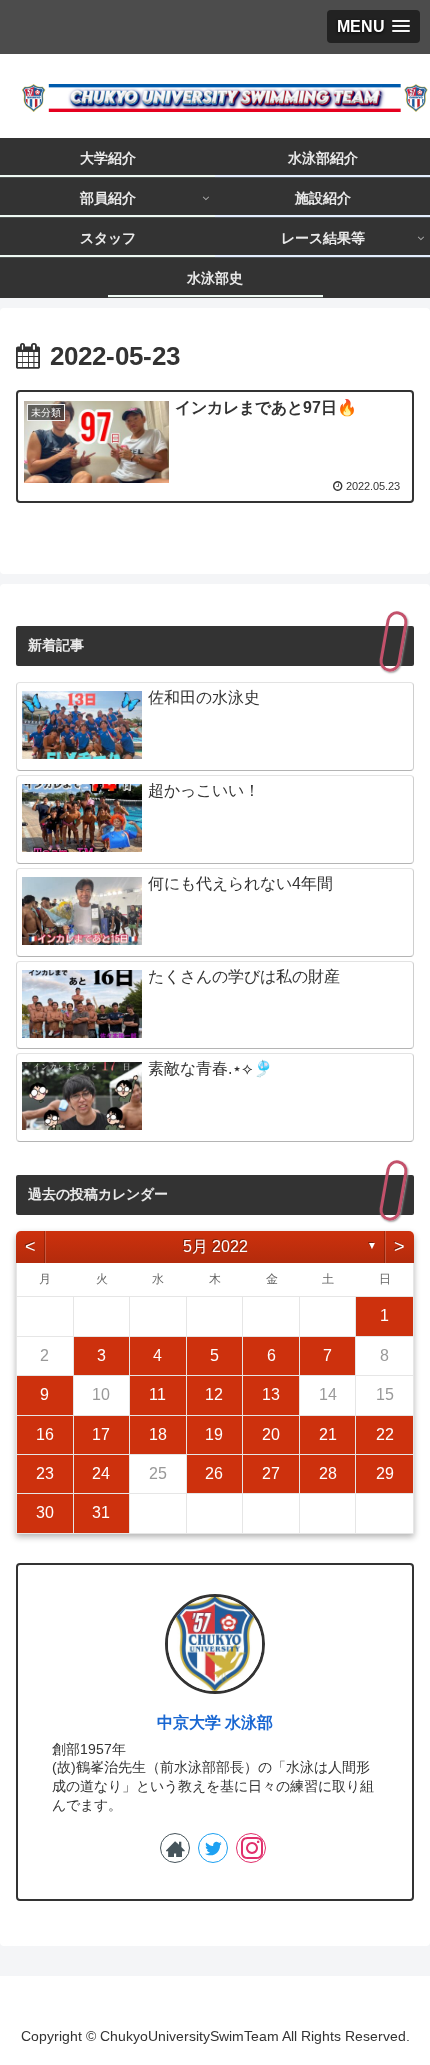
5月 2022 (215, 1246)
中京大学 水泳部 (215, 1722)
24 (101, 1473)
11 (157, 1394)
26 (214, 1473)
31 (101, 1512)
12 (214, 1394)
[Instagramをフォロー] (251, 1848)
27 (271, 1473)
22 (385, 1434)
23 (45, 1473)
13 (271, 1394)
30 (45, 1512)
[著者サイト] (175, 1848)
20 (271, 1434)
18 (158, 1434)
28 (328, 1473)
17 (101, 1434)
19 (214, 1434)
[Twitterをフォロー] (213, 1848)
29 (385, 1473)
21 (328, 1434)
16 (45, 1434)
